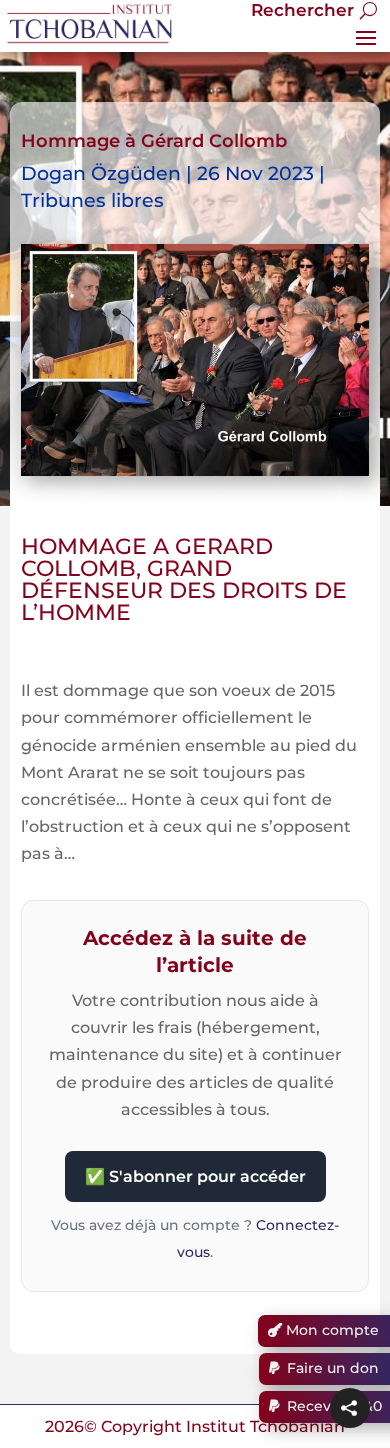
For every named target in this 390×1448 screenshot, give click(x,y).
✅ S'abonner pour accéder (195, 1176)
